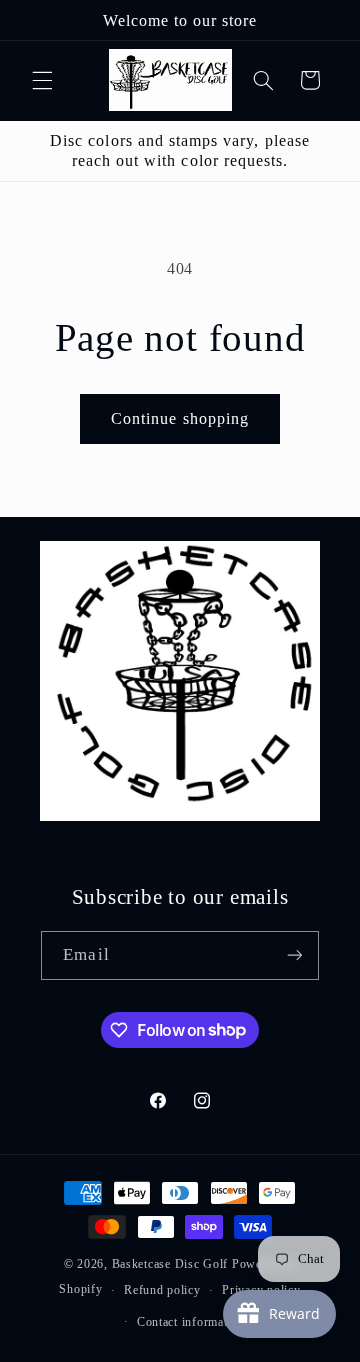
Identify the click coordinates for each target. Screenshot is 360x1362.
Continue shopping (180, 418)
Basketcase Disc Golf (170, 1264)
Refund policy (162, 1290)
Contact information (191, 1322)
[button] (42, 80)
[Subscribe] (294, 955)
